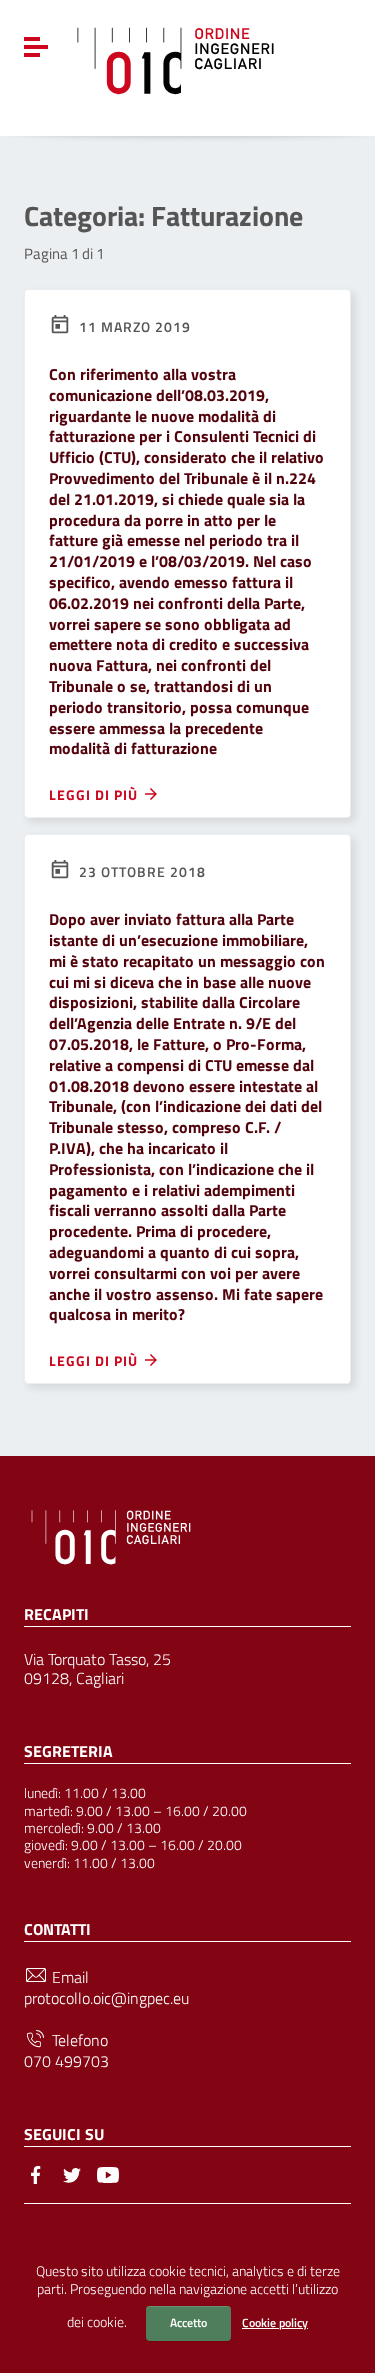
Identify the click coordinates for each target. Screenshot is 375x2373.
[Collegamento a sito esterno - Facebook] (36, 2173)
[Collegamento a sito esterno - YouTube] (108, 2173)
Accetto (188, 2322)
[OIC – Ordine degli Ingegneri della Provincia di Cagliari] (175, 58)
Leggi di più (95, 794)
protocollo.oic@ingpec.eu (106, 1998)
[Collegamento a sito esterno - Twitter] (72, 2173)
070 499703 (66, 2061)
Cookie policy (275, 2322)
